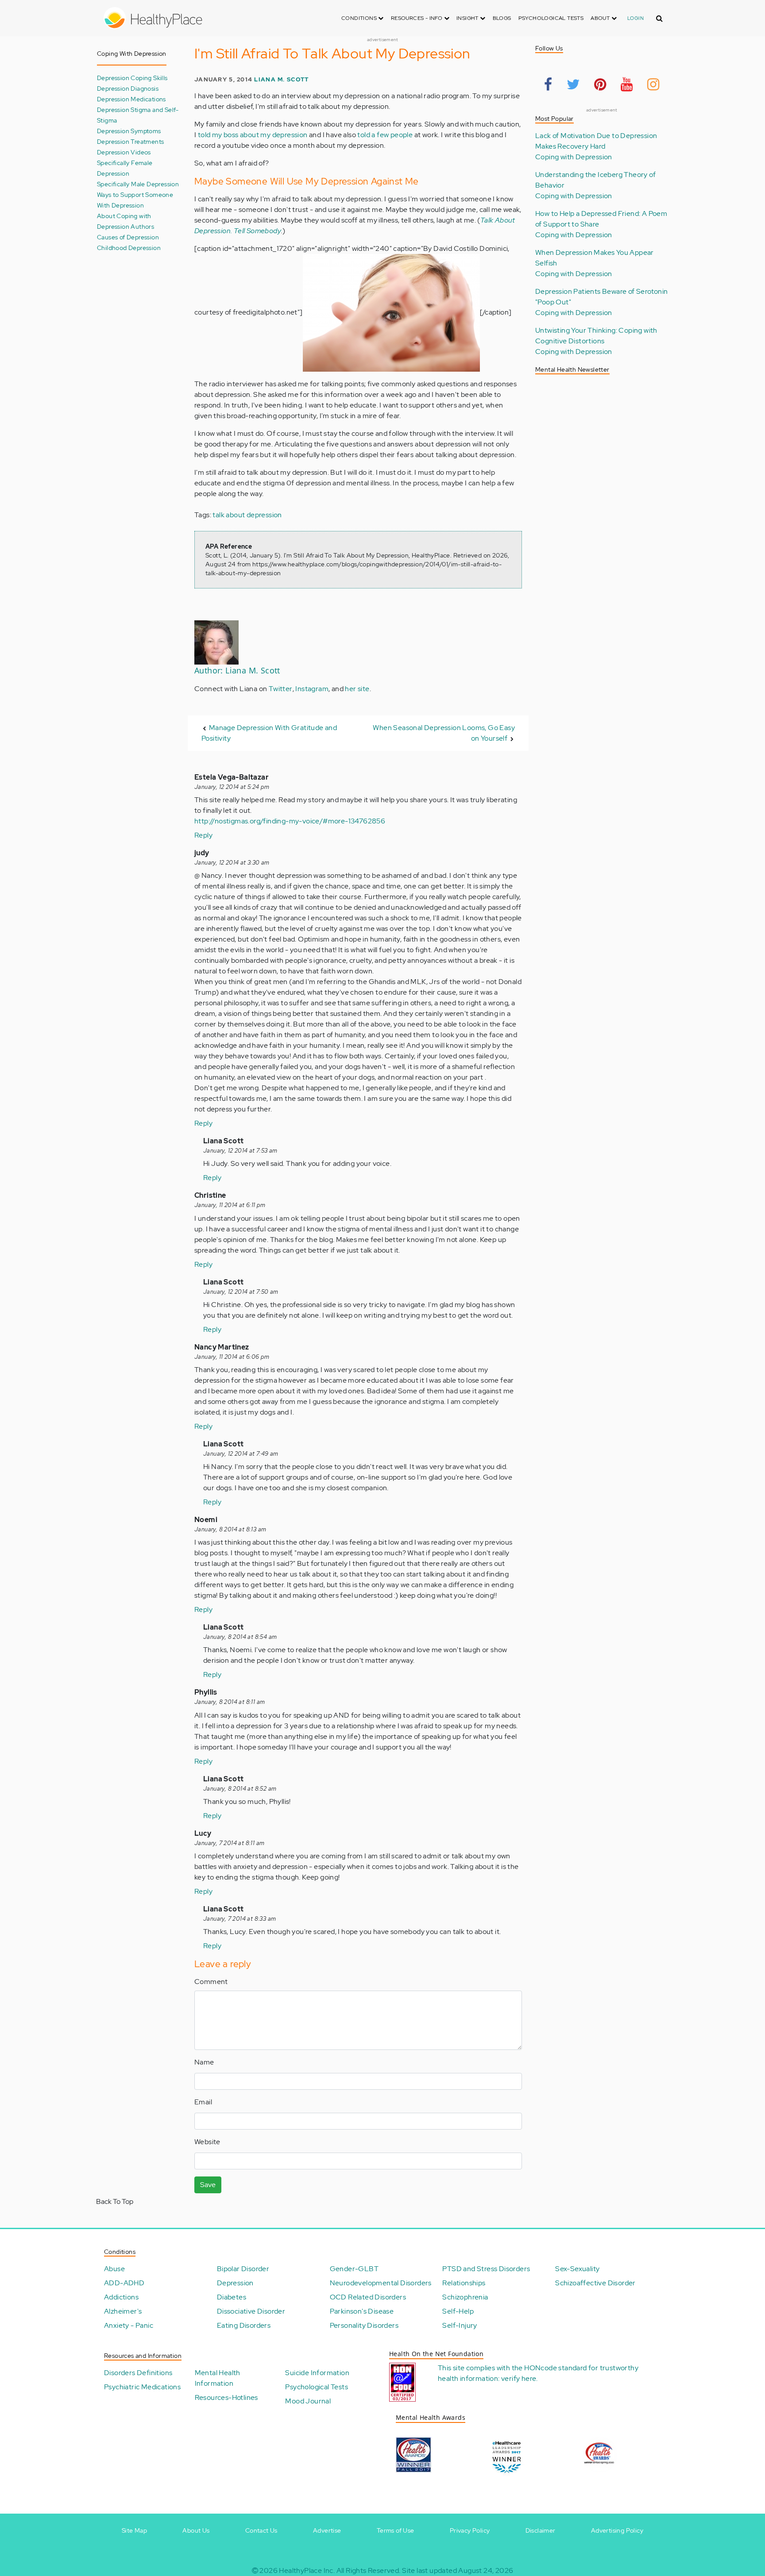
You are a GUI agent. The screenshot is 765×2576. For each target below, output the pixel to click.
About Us (196, 2530)
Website (207, 2142)
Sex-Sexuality (577, 2269)
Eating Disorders (244, 2325)
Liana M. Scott (281, 79)
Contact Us (261, 2530)
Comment (211, 1982)
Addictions (121, 2297)
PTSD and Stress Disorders (486, 2269)
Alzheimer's (123, 2311)
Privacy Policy (470, 2530)
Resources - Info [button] (417, 18)
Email (203, 2102)
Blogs (502, 18)
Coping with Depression (574, 157)
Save (208, 2185)
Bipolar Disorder (243, 2269)
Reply (203, 835)
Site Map (134, 2530)
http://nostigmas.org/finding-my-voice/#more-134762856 (290, 821)
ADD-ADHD (124, 2283)
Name (204, 2062)
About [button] (601, 18)
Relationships (464, 2283)
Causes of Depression (128, 237)
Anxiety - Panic (129, 2325)
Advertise (327, 2530)
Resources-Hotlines (226, 2397)
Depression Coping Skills (132, 78)
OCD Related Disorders (368, 2297)
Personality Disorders (364, 2325)
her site (357, 689)
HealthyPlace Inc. (307, 2570)
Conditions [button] (360, 18)
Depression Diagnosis (128, 88)
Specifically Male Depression (138, 184)
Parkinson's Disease (362, 2311)
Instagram (312, 689)
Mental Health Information (218, 2378)
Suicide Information (317, 2373)
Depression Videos (124, 152)
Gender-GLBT (354, 2269)
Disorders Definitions (138, 2373)
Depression (235, 2283)
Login (636, 18)
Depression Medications (131, 99)
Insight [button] (468, 18)
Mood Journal (308, 2401)
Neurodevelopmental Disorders (381, 2283)
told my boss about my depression (253, 135)
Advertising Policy (617, 2530)
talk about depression (247, 515)
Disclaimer (541, 2530)
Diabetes (232, 2297)
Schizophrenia (465, 2297)
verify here (519, 2378)
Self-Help (458, 2311)
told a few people (385, 135)
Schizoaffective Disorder (595, 2283)
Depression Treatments (130, 141)
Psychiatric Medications (142, 2387)
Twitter (281, 689)
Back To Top (115, 2201)
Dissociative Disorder (251, 2311)
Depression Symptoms (129, 131)
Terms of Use (396, 2530)
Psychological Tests (551, 18)
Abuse (114, 2269)
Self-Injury (460, 2325)
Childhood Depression (129, 248)
